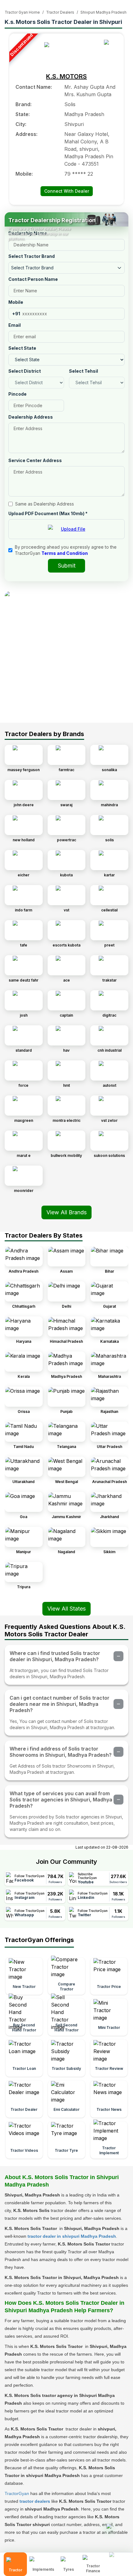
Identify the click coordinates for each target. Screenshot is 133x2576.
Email (15, 325)
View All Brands (66, 1212)
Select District (25, 371)
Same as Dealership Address (45, 504)
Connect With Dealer (67, 191)
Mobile (16, 302)
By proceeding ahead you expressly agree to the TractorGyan (66, 550)
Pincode (17, 394)
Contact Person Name (33, 279)
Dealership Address (31, 417)
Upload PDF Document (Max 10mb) (48, 513)
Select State (22, 348)
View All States (66, 1609)
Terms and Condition (65, 553)
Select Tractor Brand (32, 256)
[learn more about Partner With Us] (119, 2559)
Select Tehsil (84, 371)
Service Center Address (35, 460)
